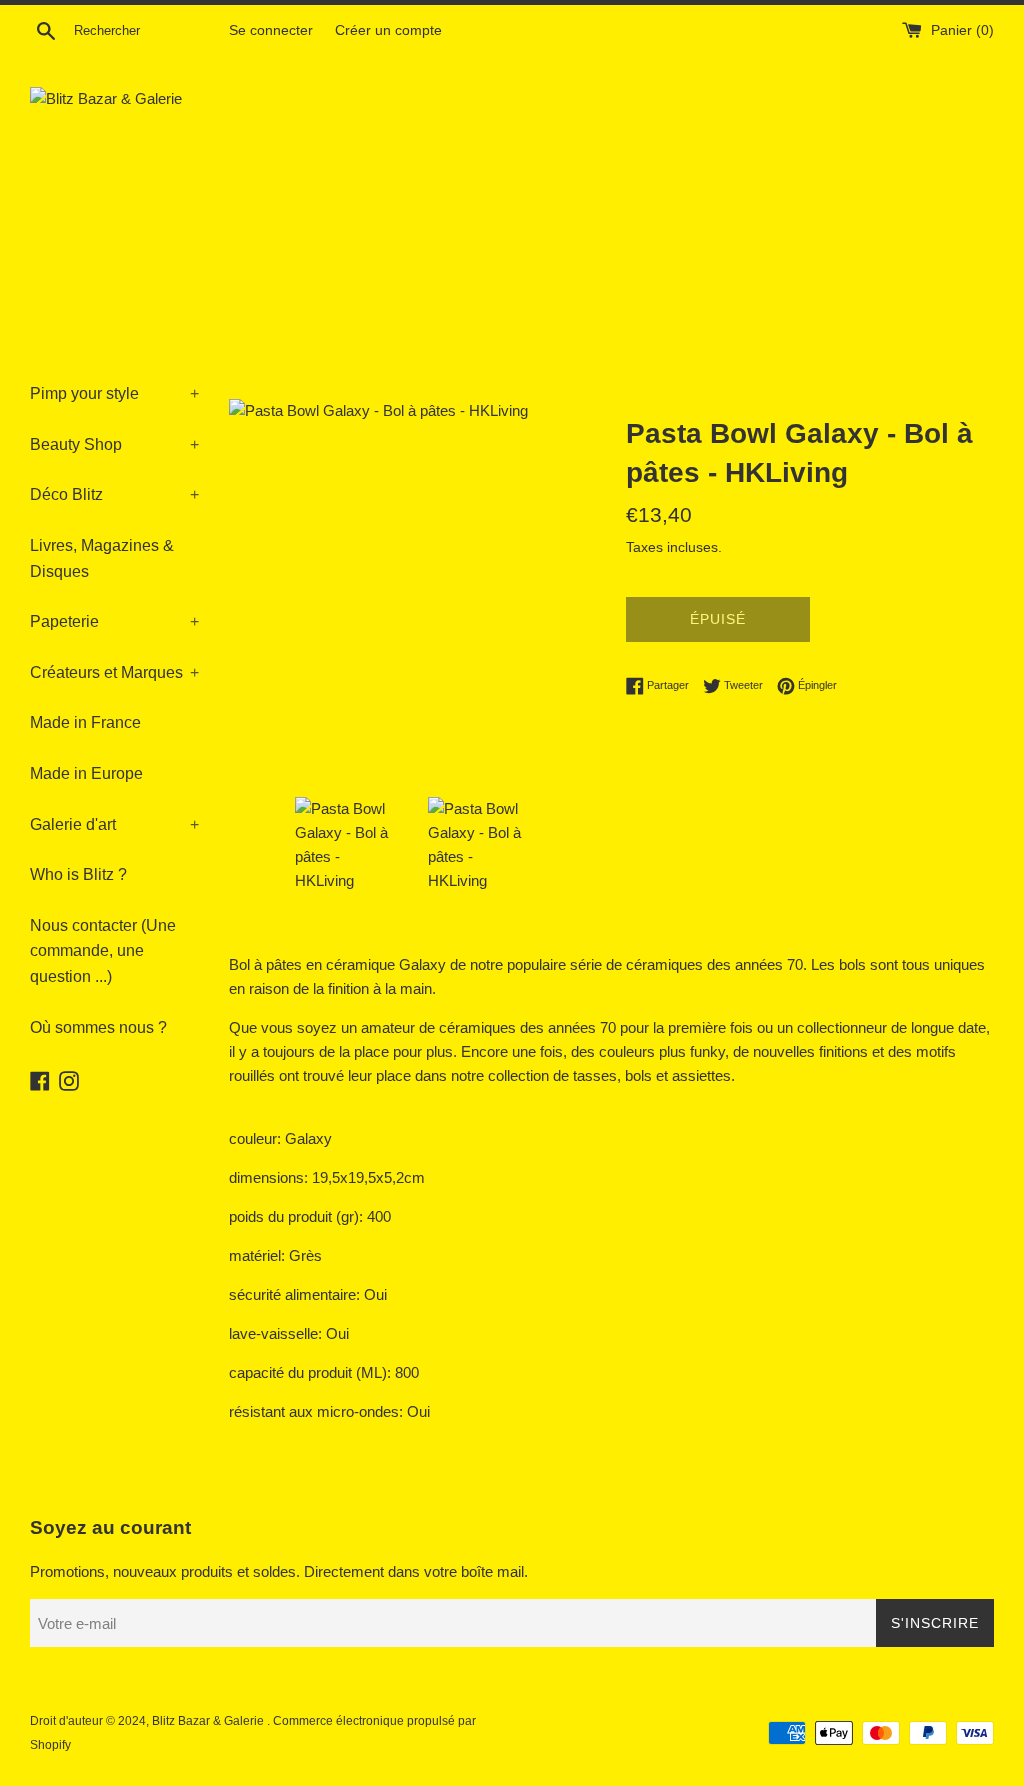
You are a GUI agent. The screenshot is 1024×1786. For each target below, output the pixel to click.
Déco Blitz (114, 494)
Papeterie (114, 621)
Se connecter (271, 30)
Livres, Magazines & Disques (102, 558)
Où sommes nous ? (98, 1027)
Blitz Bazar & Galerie (208, 1721)
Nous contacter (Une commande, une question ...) (103, 951)
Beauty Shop (114, 444)
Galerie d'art (114, 824)
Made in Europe (86, 773)
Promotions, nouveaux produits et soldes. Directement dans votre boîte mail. (279, 1571)
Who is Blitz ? (78, 874)
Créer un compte (388, 30)
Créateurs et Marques (114, 672)
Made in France (85, 722)
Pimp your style (114, 393)
